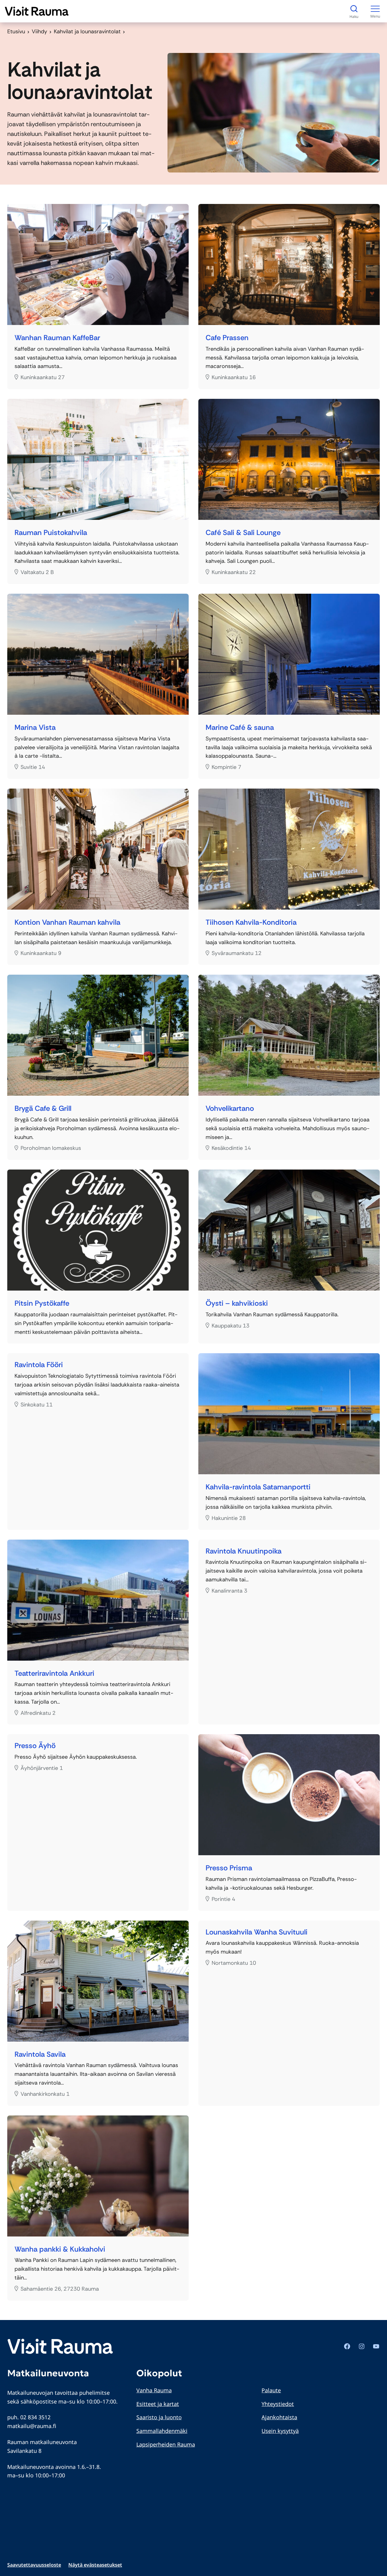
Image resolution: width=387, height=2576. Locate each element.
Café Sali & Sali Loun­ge (243, 533)
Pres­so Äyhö (35, 1746)
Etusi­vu (16, 31)
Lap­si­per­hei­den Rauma (166, 2444)
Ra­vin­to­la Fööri (39, 1365)
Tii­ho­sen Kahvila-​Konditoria (251, 922)
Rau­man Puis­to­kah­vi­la (51, 533)
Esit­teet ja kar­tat (158, 2404)
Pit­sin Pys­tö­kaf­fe (42, 1303)
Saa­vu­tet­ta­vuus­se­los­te (34, 2565)
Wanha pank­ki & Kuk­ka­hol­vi (60, 2249)
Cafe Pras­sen (227, 338)
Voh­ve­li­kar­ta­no (230, 1109)
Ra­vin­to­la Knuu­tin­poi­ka (244, 1551)
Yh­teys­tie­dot (278, 2404)
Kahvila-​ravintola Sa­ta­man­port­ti (258, 1487)
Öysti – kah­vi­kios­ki (237, 1303)
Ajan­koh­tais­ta (279, 2417)
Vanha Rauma (154, 2390)
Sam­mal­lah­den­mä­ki (162, 2431)
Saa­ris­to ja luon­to (159, 2417)
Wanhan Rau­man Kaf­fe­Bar (57, 338)
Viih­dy (39, 31)
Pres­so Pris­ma (229, 1868)
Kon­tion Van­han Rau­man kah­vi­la (67, 922)
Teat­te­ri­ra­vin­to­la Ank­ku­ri (54, 1674)
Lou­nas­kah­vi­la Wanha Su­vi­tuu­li (257, 1932)
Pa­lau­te (271, 2390)
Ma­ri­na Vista (35, 728)
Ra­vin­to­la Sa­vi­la (40, 2054)
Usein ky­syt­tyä (280, 2431)
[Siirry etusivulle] (37, 11)
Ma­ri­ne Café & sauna (240, 728)
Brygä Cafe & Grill (43, 1109)
